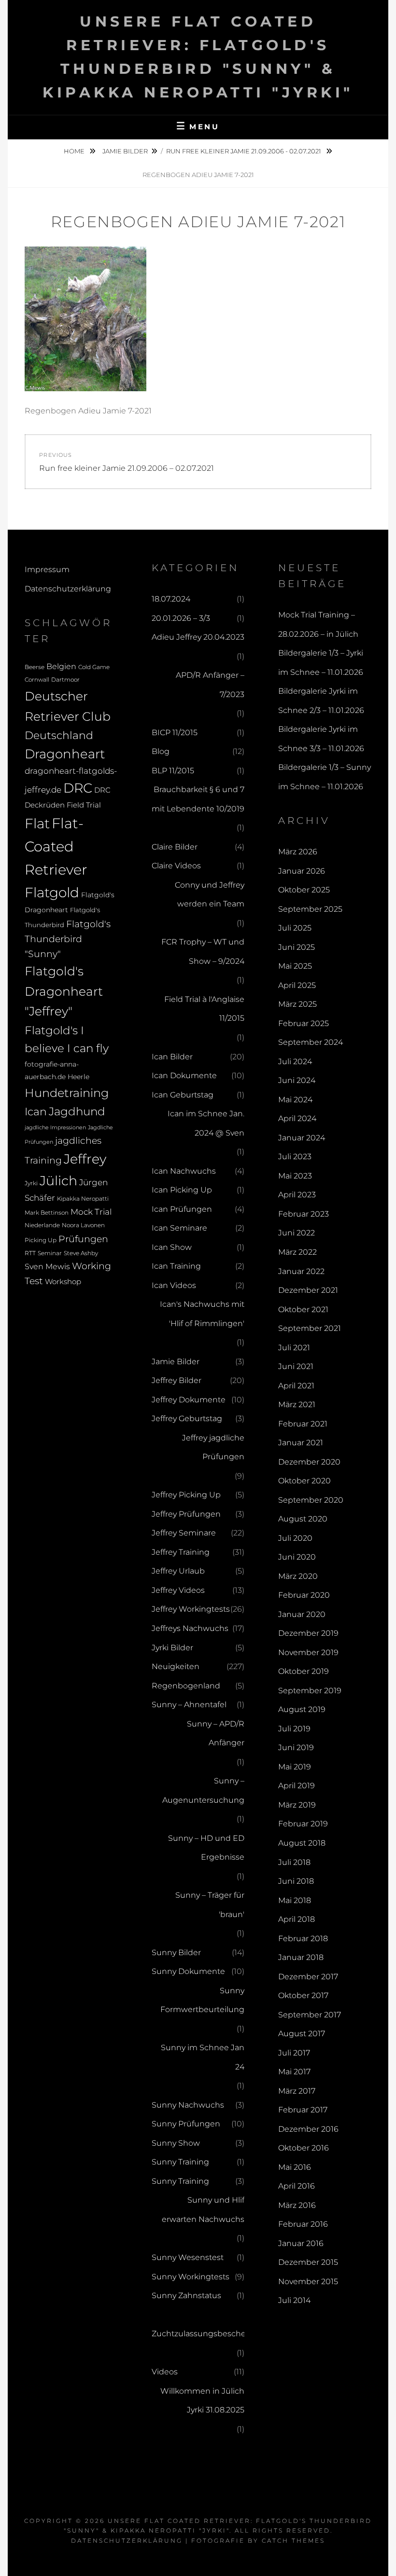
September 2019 (310, 1691)
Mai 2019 (295, 1767)
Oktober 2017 (303, 1995)
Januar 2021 (301, 1443)
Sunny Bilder (176, 1953)
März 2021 (297, 1404)
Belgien (61, 666)
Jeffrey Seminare (184, 1533)
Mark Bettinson (47, 1213)
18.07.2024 (171, 599)
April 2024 (297, 1118)
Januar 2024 (302, 1138)
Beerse (35, 667)
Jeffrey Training (181, 1552)
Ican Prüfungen (182, 1209)
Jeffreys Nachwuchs (190, 1628)
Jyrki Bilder (172, 1648)
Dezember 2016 (308, 2129)
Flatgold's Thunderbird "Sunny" (68, 939)
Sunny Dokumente (188, 1971)
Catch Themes (293, 2541)
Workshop (63, 1281)
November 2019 (308, 1652)
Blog (161, 751)
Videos (165, 2372)
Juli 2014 (294, 2300)
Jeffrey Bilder (177, 1380)
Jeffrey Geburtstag (187, 1418)
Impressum (47, 569)
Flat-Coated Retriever (56, 847)
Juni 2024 (297, 1080)
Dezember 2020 (309, 1462)
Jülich (58, 1181)
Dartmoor (65, 680)
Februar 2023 (304, 1214)
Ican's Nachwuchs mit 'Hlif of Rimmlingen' (202, 1314)
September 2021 (310, 1328)
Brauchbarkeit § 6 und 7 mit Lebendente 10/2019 (198, 799)
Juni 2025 (297, 947)
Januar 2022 (301, 1271)
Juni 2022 (297, 1233)
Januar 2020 (302, 1614)
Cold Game (94, 667)
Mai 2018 (295, 1900)
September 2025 (310, 909)
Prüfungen (83, 1239)
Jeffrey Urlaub (178, 1571)
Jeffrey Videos (178, 1590)
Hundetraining (67, 1093)
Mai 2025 (295, 966)
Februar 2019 (303, 1824)
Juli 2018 (294, 1862)
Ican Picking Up (182, 1190)
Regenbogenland (186, 1686)
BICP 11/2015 (175, 733)
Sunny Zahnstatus (186, 2295)
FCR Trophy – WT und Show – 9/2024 (203, 952)
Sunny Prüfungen (186, 2124)
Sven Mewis (47, 1266)
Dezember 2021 (308, 1290)
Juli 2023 (295, 1157)
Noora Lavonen (83, 1225)
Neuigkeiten (176, 1666)
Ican (36, 1111)
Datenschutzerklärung (68, 589)
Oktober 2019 (304, 1671)
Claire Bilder (175, 847)
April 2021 (296, 1386)
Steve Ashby (81, 1253)
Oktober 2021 (303, 1309)
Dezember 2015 (308, 2262)
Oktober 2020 (304, 1481)
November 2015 (308, 2281)
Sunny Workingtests (191, 2277)
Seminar (50, 1253)
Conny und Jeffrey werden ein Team (210, 895)
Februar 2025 (304, 1023)
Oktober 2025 (304, 890)
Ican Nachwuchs (184, 1171)
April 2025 (297, 985)
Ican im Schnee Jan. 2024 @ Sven (206, 1123)
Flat (37, 823)
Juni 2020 (297, 1557)
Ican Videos (174, 1285)
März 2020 (298, 1576)
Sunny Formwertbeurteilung (202, 2000)
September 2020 (311, 1500)
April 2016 (297, 2186)
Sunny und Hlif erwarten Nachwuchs (203, 2210)
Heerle (78, 1077)
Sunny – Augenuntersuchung (203, 1790)
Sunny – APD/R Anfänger (216, 1733)
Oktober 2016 (304, 2148)
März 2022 (297, 1252)
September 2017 (310, 2015)
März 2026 (298, 852)
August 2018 (302, 1843)
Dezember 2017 (308, 1977)
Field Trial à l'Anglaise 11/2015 (204, 1009)
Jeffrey (85, 1159)
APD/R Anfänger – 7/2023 (210, 685)
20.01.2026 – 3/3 (181, 618)
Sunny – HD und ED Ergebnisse (206, 1848)
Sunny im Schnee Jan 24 (203, 2057)
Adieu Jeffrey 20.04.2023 (198, 637)
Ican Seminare (179, 1228)
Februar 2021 (303, 1424)
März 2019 (297, 1805)
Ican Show (172, 1247)
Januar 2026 (302, 871)
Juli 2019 (294, 1729)
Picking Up (41, 1240)
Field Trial (84, 805)
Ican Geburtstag (183, 1095)
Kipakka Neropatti (83, 1199)
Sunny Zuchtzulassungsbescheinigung (214, 2324)
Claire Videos (176, 866)
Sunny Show (176, 2143)
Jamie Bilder (125, 151)
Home (75, 151)
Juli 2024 (295, 1062)
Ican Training (176, 1266)
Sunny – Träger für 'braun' (210, 1905)
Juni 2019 (296, 1747)
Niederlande (42, 1225)
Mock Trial (91, 1212)
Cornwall (37, 680)
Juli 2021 (294, 1348)
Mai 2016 (295, 2167)
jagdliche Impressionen (55, 1128)
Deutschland (59, 735)
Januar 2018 (301, 1957)
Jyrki (31, 1183)
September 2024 (311, 1042)
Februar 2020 (304, 1595)
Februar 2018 (303, 1939)
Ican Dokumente (184, 1076)
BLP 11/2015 (173, 771)
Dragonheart (65, 754)
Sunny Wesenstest (188, 2257)
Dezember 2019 (308, 1633)
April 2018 (297, 1919)
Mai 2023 (295, 1176)
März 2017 (297, 2091)
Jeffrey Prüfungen (186, 1514)
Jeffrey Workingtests (191, 1609)
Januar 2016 (301, 2243)
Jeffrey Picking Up (186, 1495)
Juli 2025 (295, 928)
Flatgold (52, 892)
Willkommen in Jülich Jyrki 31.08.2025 (202, 2401)
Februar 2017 (303, 2110)
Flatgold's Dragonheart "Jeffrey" (64, 991)
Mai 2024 (295, 1100)
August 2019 (302, 1709)
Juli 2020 (295, 1538)
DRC (78, 788)
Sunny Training (180, 2162)
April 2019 (297, 1786)
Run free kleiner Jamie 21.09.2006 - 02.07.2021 (244, 151)
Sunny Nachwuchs (188, 2105)
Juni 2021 (296, 1366)
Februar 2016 (303, 2224)
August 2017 (302, 2034)
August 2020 (303, 1519)
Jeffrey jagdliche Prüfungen (213, 1447)
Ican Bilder (172, 1057)
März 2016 (297, 2205)
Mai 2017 (294, 2072)
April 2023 (297, 1195)
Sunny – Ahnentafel (189, 1705)
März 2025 (297, 1004)
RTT (30, 1253)
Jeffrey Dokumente (189, 1400)
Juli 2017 (294, 2053)
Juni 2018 (296, 1881)
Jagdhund (77, 1111)
